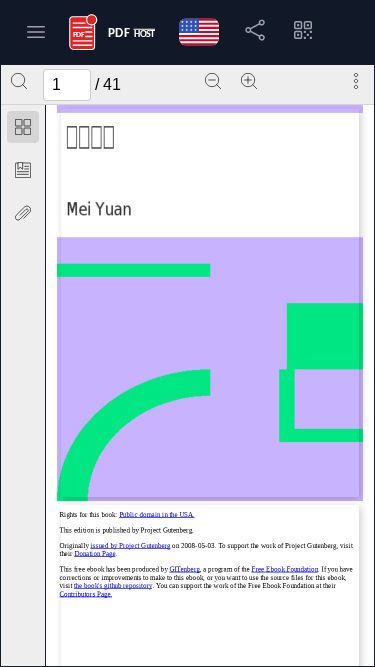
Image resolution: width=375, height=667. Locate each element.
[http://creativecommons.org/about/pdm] (158, 515)
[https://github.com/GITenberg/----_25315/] (113, 586)
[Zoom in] (249, 81)
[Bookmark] (23, 170)
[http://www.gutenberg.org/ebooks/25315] (131, 546)
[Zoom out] (213, 81)
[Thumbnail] (23, 127)
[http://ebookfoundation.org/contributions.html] (86, 594)
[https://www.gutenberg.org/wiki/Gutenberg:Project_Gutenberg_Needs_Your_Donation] (95, 554)
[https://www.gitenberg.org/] (185, 569)
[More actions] (356, 81)
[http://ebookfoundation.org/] (285, 569)
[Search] (19, 81)
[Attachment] (23, 213)
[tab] (23, 130)
